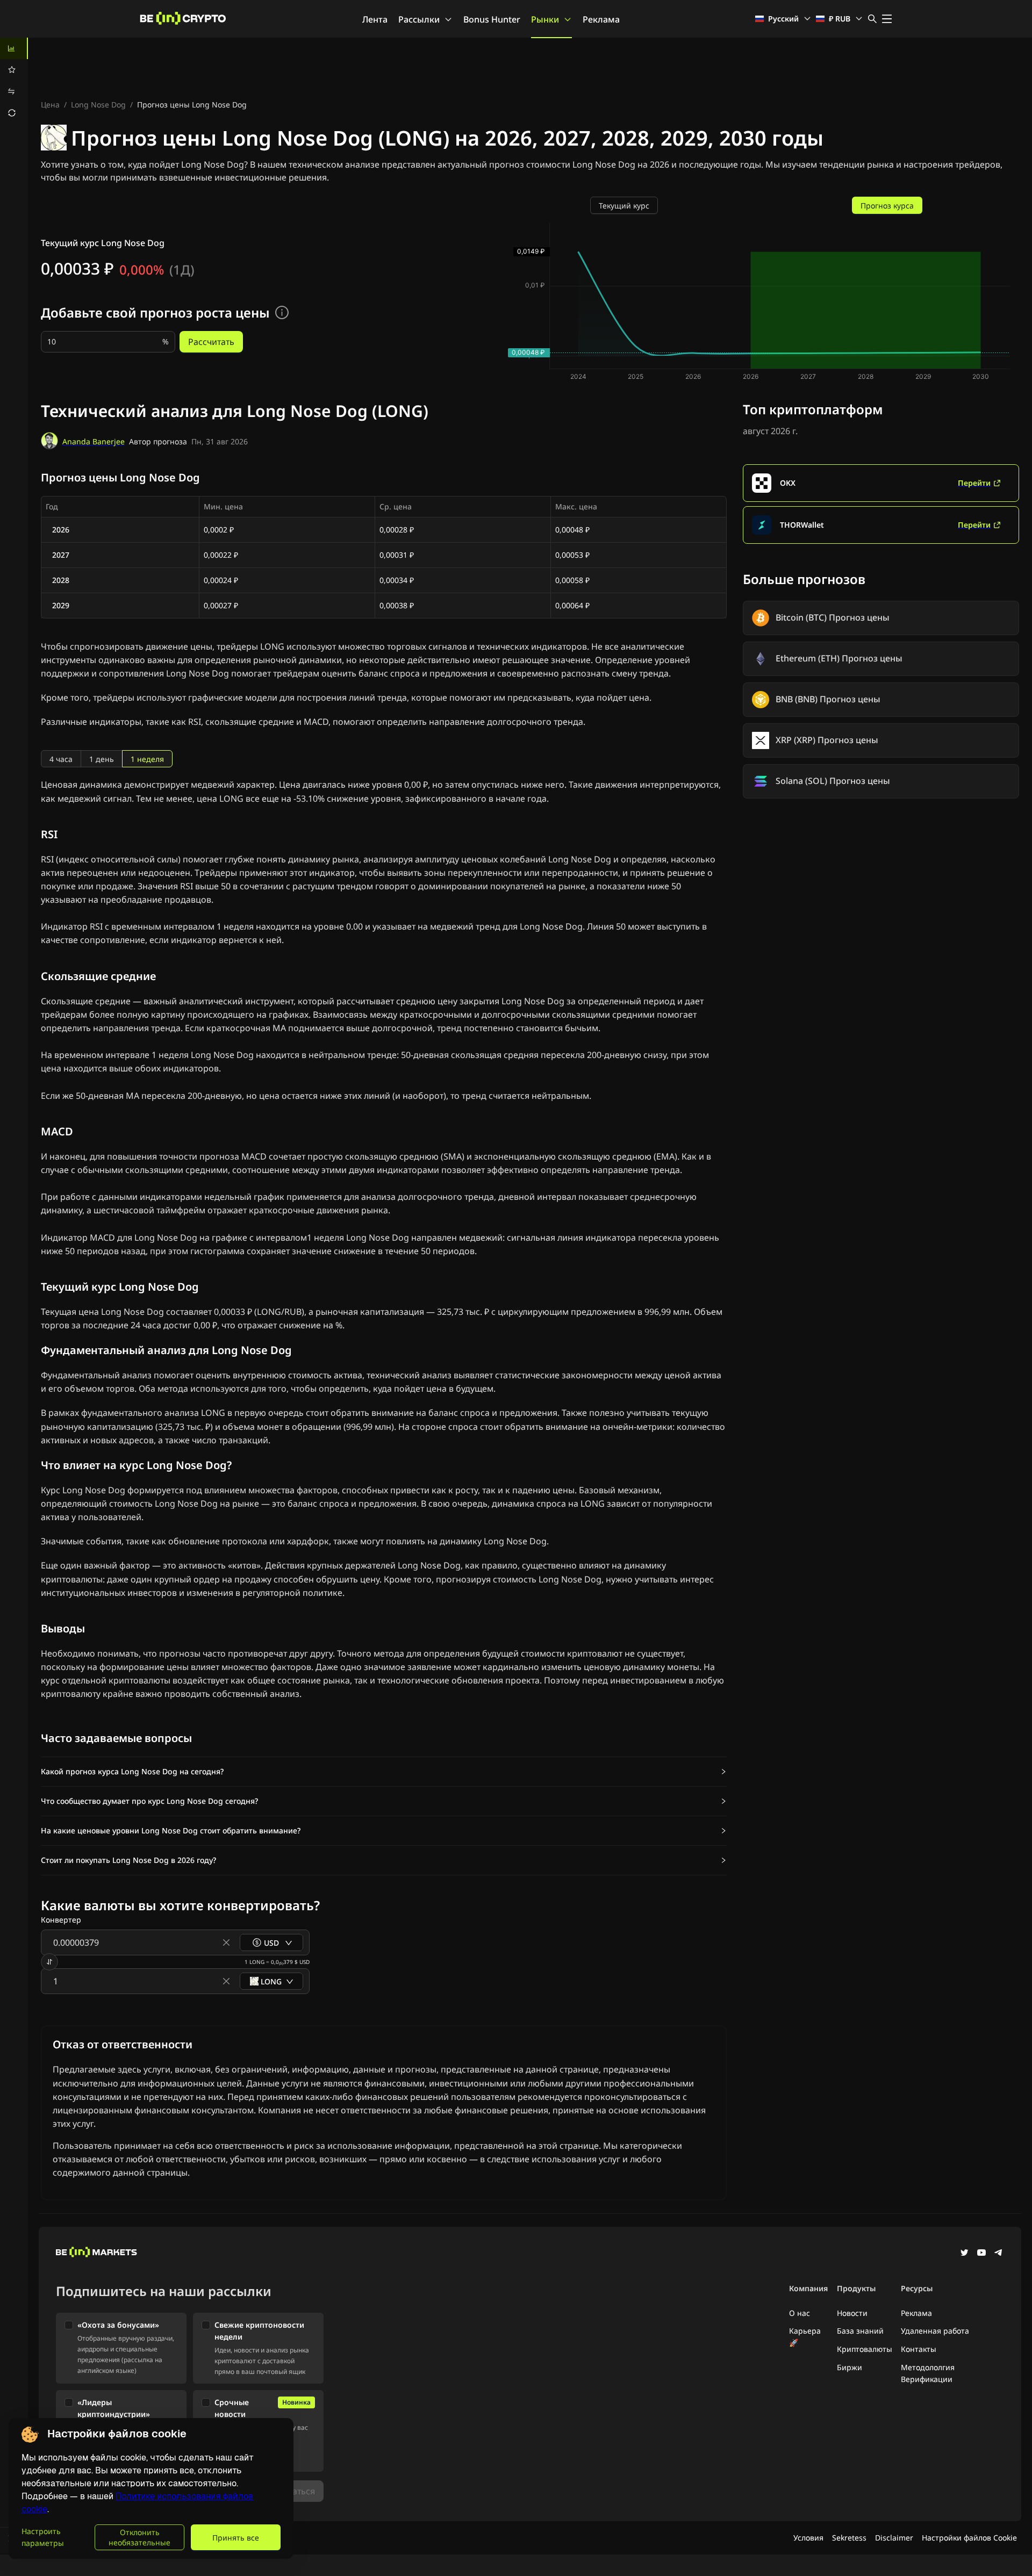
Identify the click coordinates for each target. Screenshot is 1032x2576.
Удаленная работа (935, 2331)
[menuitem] (14, 48)
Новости (852, 2313)
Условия (808, 2538)
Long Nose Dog (98, 105)
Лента (375, 19)
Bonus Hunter (492, 19)
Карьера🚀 (805, 2337)
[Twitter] (964, 2254)
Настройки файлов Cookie (969, 2538)
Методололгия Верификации (928, 2373)
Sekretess (849, 2538)
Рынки (545, 19)
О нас (800, 2313)
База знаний (860, 2331)
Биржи (850, 2367)
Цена (50, 105)
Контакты (919, 2349)
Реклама (601, 19)
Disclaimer (894, 2538)
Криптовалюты (865, 2349)
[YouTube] (981, 2254)
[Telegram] (999, 2254)
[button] (384, 1772)
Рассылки (419, 19)
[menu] (14, 81)
